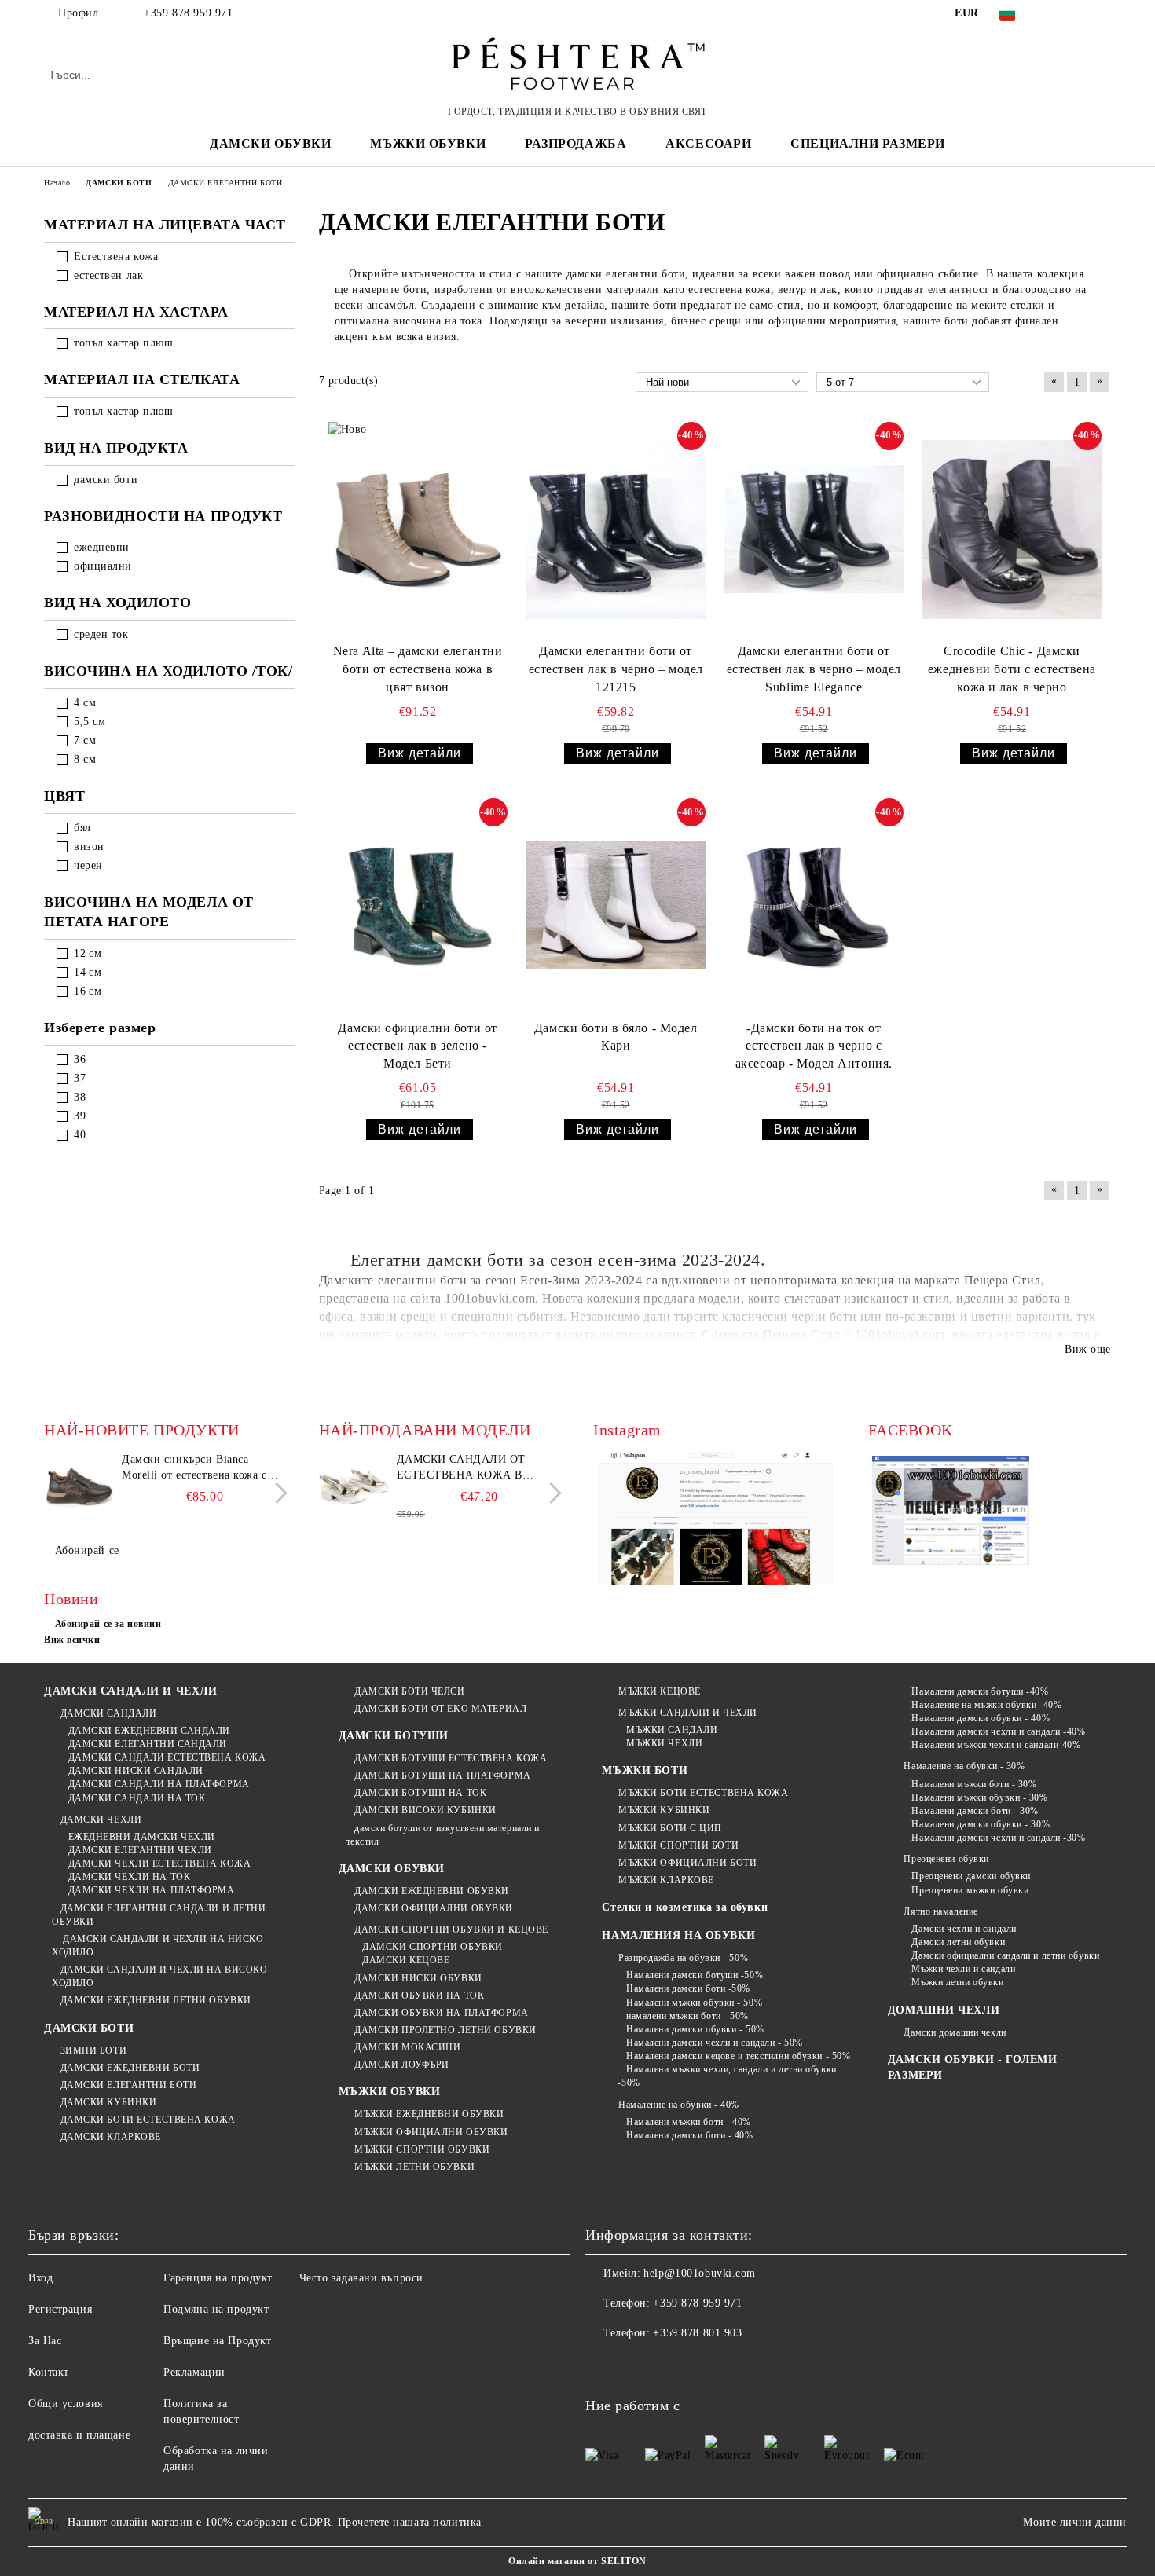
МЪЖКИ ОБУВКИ (390, 2092)
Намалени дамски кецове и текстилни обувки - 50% (738, 2056)
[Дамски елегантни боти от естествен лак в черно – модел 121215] (616, 529)
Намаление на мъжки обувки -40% (986, 1705)
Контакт (49, 2372)
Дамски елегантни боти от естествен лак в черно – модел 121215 (616, 669)
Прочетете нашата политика (410, 2522)
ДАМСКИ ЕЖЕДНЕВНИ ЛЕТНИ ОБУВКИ (156, 2000)
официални (103, 566)
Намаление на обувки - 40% (679, 2105)
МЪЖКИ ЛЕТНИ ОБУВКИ (414, 2167)
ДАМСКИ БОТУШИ (394, 1736)
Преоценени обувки (946, 1859)
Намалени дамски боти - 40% (689, 2135)
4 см (85, 703)
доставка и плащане (79, 2435)
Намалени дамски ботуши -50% (695, 1975)
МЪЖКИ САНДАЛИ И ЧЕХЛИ (687, 1713)
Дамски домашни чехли (955, 2032)
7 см (85, 740)
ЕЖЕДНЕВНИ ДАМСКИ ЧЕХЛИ (142, 1837)
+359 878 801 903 (697, 2333)
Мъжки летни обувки (957, 1982)
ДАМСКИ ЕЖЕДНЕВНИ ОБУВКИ (432, 1891)
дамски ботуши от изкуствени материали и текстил (443, 1835)
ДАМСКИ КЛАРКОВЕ (111, 2137)
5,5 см (90, 722)
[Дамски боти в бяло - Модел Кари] (616, 906)
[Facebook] (1055, 13)
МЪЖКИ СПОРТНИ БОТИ (678, 1845)
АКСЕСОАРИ (708, 143)
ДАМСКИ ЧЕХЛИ (101, 1819)
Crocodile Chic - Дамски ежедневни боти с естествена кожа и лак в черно (1012, 669)
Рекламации (194, 2372)
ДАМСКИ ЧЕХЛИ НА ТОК (129, 1877)
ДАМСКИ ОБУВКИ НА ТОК (419, 1995)
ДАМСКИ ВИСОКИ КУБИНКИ (425, 1810)
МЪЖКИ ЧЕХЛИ (664, 1743)
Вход (40, 2278)
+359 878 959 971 (188, 13)
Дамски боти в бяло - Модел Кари (616, 1037)
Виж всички (72, 1640)
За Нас (45, 2341)
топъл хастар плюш (124, 343)
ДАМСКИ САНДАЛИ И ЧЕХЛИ (130, 1691)
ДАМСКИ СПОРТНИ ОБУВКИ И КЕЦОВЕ (451, 1929)
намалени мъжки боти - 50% (687, 2016)
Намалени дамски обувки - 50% (695, 2029)
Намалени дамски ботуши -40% (980, 1691)
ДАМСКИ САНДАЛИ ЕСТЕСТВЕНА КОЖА (167, 1757)
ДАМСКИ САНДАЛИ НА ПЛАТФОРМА (159, 1784)
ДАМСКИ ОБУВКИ (392, 1869)
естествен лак (108, 275)
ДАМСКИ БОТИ (89, 2028)
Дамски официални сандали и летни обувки (1005, 1955)
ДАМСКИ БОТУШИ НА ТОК (420, 1793)
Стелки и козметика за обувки (685, 1907)
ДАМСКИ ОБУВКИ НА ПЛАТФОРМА (442, 2013)
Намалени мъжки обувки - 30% (979, 1797)
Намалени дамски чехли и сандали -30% (998, 1838)
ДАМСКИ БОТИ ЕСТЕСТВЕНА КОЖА (148, 2120)
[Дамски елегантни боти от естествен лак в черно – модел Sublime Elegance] (814, 529)
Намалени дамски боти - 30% (975, 1811)
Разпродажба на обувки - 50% (683, 1958)
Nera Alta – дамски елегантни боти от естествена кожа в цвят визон (418, 669)
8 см (85, 759)
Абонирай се (87, 1550)
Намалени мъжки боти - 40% (689, 2122)
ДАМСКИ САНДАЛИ (108, 1713)
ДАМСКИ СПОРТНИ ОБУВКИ (433, 1947)
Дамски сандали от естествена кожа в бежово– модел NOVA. (466, 1468)
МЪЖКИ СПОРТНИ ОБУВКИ (422, 2149)
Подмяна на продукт (216, 2309)
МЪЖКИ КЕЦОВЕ (659, 1691)
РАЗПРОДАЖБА (576, 143)
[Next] (277, 1493)
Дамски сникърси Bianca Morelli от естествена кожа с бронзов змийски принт (194, 1468)
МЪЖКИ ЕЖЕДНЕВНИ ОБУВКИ (429, 2114)
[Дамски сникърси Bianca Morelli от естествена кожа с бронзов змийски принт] (79, 1487)
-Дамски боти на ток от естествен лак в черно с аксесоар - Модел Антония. (814, 1046)
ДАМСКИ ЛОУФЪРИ (402, 2065)
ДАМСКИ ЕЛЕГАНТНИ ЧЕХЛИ (140, 1850)
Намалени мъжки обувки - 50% (694, 2003)
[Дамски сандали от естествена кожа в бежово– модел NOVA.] (354, 1487)
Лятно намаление (940, 1911)
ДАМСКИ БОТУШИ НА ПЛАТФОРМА (443, 1775)
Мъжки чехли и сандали (963, 1969)
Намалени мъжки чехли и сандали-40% (996, 1745)
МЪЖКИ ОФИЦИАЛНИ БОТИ (687, 1863)
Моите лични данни (1075, 2522)
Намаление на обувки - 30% (964, 1766)
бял (82, 828)
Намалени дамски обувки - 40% (981, 1718)
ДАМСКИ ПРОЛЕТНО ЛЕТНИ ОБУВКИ (445, 2030)
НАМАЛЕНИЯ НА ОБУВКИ (678, 1935)
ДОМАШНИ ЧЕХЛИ (944, 2010)
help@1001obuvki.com (700, 2273)
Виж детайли (420, 753)
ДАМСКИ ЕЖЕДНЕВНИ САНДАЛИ (149, 1731)
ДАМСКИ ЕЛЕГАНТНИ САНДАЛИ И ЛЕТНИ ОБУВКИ (159, 1915)
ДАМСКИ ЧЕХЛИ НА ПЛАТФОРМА (152, 1890)
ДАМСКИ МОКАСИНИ (407, 2047)
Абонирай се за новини (108, 1624)
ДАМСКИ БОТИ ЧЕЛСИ (410, 1691)
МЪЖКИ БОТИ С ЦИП (670, 1828)
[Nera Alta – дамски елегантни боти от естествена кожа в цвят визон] (418, 529)
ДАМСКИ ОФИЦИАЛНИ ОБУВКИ (434, 1908)
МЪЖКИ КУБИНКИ (664, 1810)
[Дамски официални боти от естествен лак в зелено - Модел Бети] (418, 906)
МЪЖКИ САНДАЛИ (672, 1730)
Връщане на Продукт (217, 2341)
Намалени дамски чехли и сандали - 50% (714, 2043)
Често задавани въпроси (361, 2278)
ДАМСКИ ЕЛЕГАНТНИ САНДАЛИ (148, 1744)
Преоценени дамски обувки (971, 1876)
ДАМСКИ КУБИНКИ (108, 2102)
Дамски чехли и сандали (964, 1929)
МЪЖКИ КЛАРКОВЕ (666, 1880)
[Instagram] (1102, 13)
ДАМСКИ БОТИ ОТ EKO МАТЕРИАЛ (440, 1709)
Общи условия (66, 2404)
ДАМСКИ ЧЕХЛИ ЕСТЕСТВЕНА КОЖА (159, 1863)
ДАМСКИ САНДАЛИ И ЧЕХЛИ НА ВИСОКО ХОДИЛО (159, 1976)
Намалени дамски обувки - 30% (981, 1824)
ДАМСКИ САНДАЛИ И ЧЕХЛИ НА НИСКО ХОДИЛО (158, 1946)
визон (89, 846)
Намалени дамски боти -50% (688, 1988)
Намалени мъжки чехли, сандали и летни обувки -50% (727, 2076)
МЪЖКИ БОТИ (645, 1770)
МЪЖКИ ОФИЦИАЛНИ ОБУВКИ (431, 2132)
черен (88, 865)
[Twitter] (1079, 13)
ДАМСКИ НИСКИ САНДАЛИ (136, 1771)
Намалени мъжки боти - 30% (974, 1784)
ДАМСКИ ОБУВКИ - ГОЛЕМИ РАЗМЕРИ (972, 2067)
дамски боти (106, 480)
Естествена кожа (116, 257)
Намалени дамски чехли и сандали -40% (998, 1731)
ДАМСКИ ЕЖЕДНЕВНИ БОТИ (130, 2068)
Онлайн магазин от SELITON (577, 2561)
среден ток (101, 634)
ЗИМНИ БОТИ (93, 2050)
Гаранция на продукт (218, 2278)
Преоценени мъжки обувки (970, 1890)
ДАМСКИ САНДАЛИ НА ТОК (137, 1798)
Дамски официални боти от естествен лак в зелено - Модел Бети (417, 1046)
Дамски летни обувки (958, 1942)
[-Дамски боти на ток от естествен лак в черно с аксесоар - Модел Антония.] (814, 906)
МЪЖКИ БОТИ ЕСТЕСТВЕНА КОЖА (703, 1793)
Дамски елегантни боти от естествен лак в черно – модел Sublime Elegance (814, 669)
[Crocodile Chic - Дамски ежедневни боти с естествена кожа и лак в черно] (1012, 529)
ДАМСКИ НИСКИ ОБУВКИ (418, 1978)
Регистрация (60, 2309)
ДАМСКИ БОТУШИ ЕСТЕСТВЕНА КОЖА (451, 1758)
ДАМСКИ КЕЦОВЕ (406, 1960)
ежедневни (102, 547)
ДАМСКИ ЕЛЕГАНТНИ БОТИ (128, 2085)
